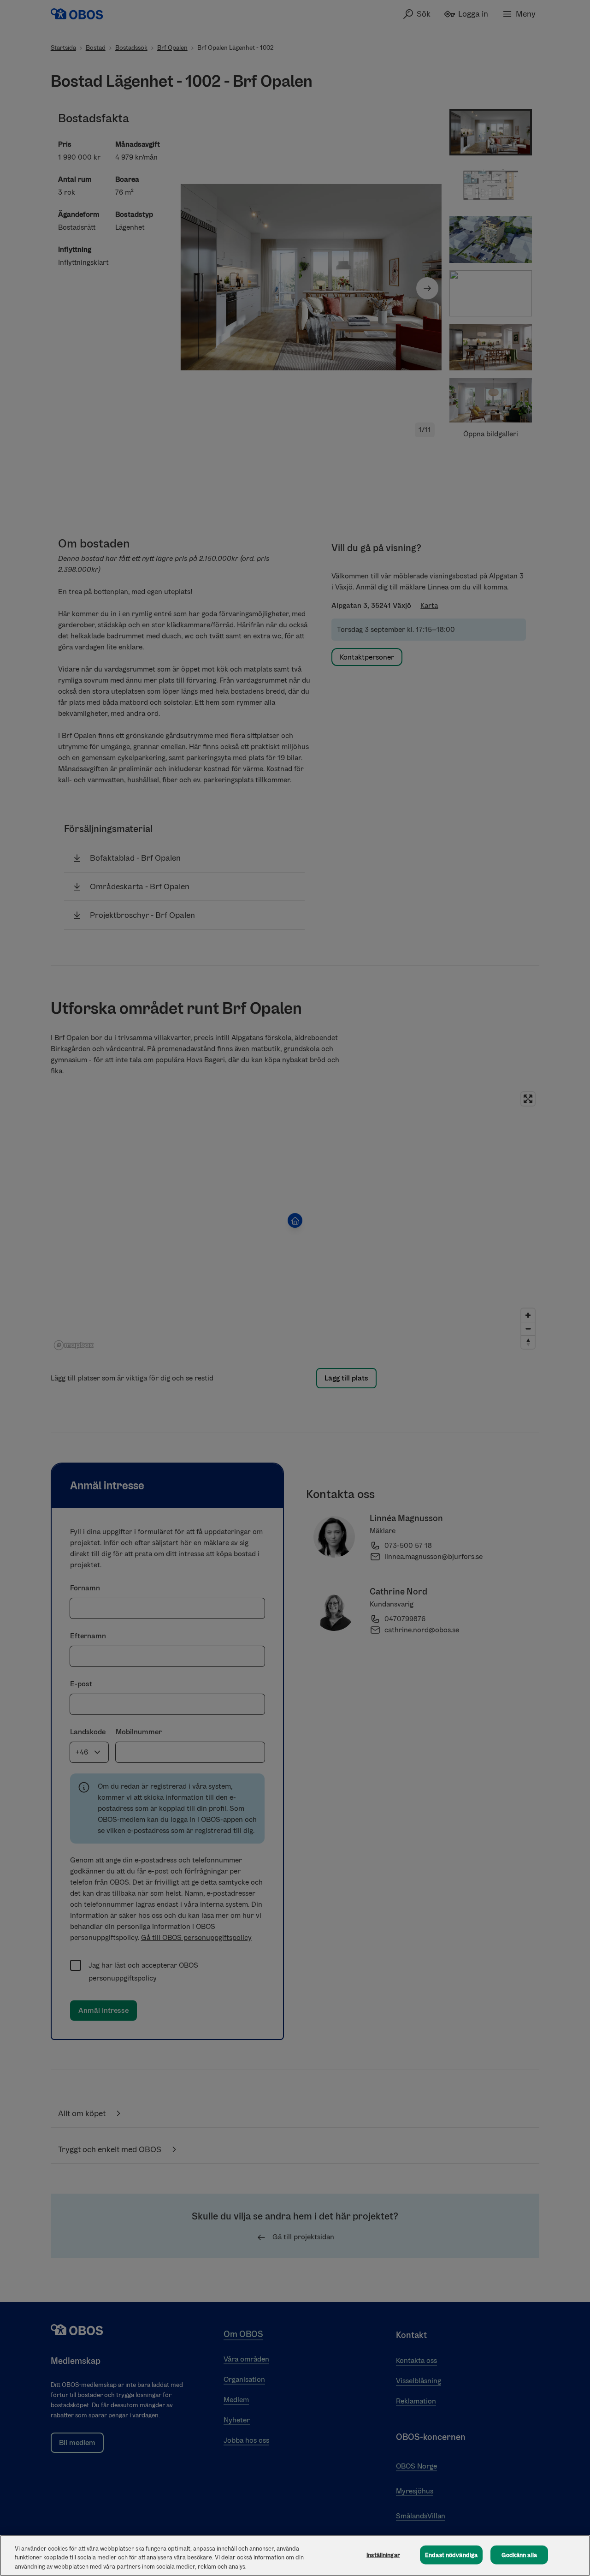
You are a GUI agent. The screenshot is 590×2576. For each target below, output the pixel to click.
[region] (295, 2555)
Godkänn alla (519, 2555)
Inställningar (383, 2555)
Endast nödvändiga (451, 2555)
